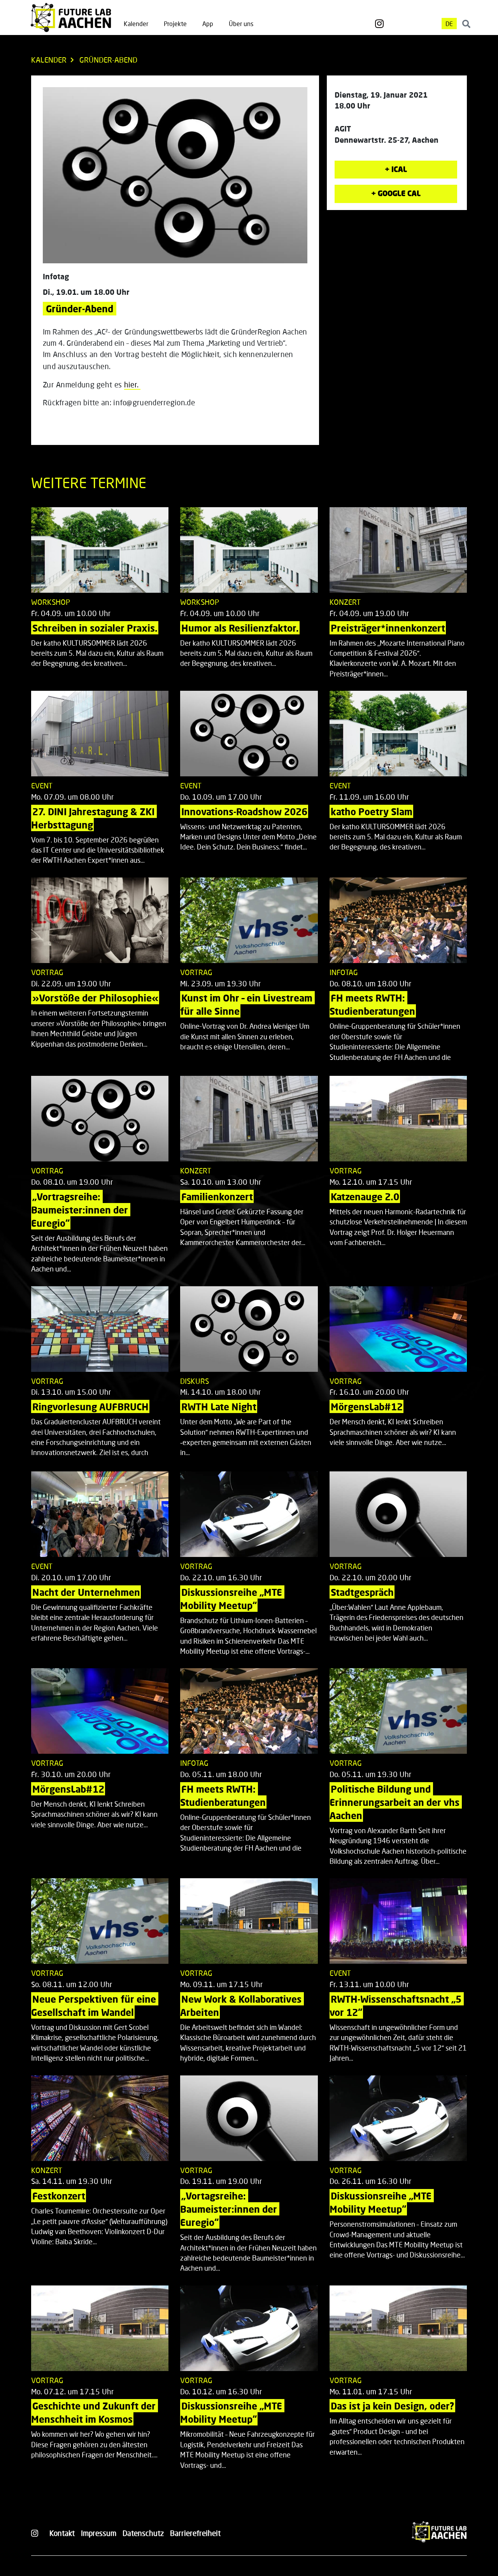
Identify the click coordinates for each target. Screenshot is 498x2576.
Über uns (241, 24)
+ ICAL (396, 169)
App (208, 24)
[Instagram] (379, 24)
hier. (132, 384)
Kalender (136, 24)
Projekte (175, 24)
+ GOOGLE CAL (396, 193)
